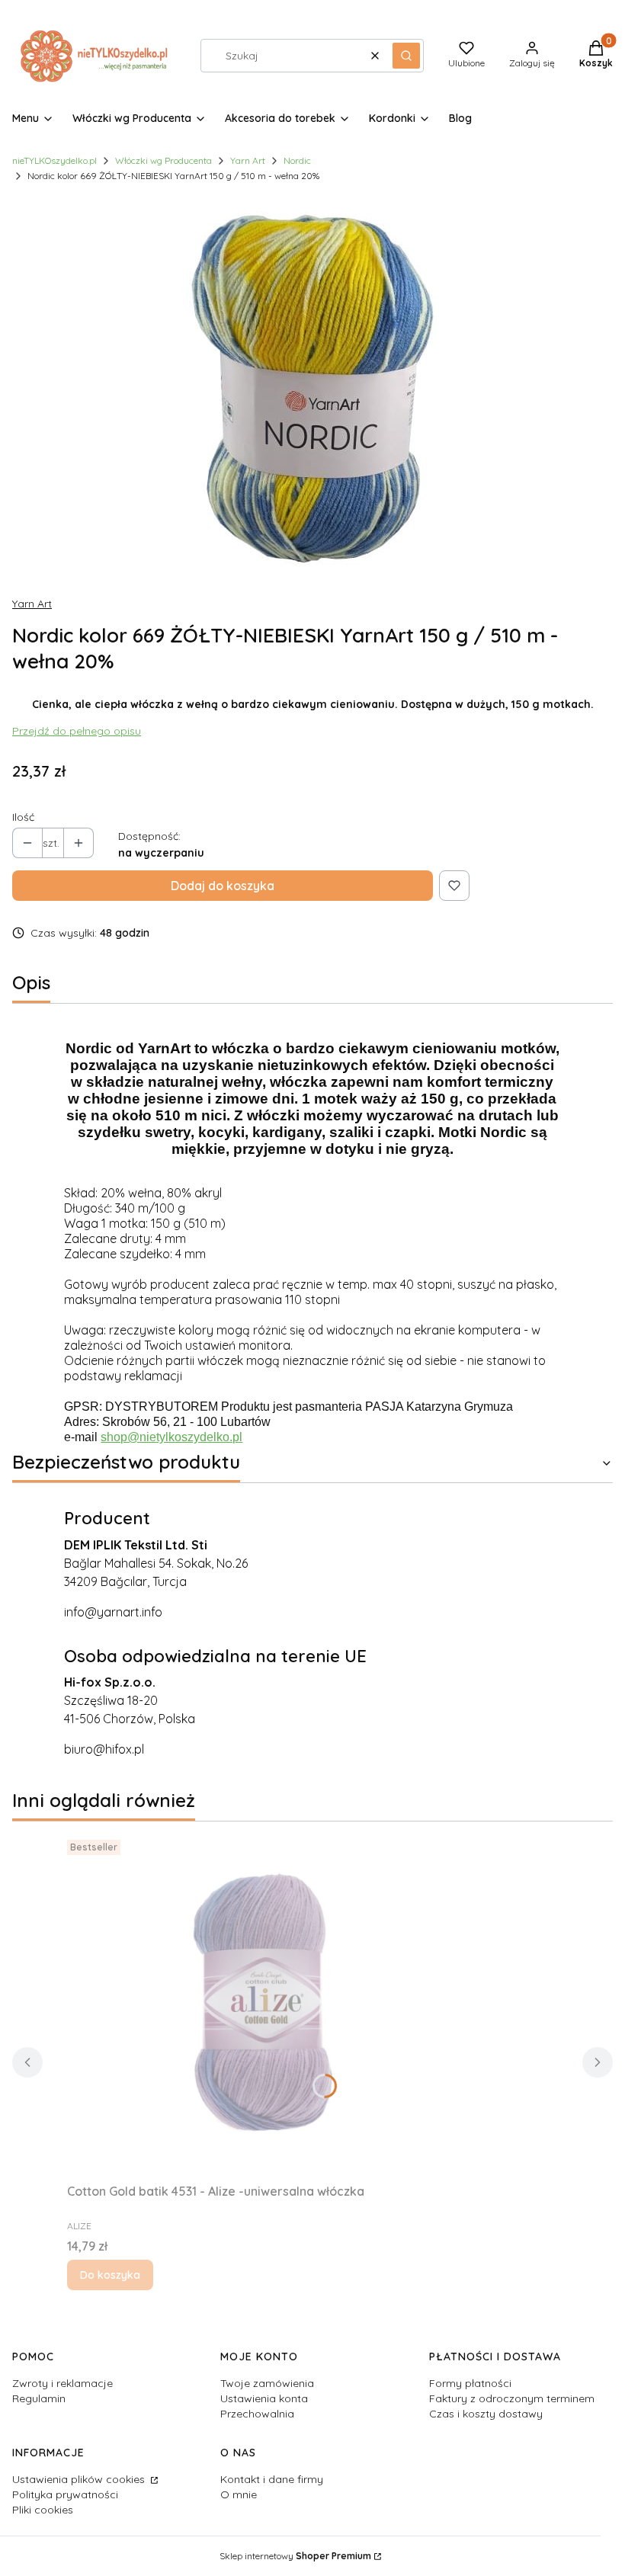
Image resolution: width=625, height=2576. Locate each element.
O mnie (239, 2494)
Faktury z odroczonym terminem (512, 2398)
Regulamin (39, 2398)
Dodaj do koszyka (223, 886)
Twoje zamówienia (267, 2383)
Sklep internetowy (295, 2556)
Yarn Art (248, 160)
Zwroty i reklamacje (62, 2383)
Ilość (23, 817)
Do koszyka (110, 2275)
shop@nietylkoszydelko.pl (171, 1437)
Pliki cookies (43, 2510)
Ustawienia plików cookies (80, 2479)
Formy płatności (470, 2383)
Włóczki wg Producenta (163, 160)
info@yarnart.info (113, 1612)
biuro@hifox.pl (104, 1749)
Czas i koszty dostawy (486, 2414)
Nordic (297, 160)
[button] (406, 56)
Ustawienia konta (264, 2398)
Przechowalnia (257, 2414)
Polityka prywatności (65, 2494)
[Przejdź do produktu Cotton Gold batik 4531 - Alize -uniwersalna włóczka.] (258, 2005)
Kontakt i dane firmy (272, 2479)
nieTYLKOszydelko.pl (54, 160)
